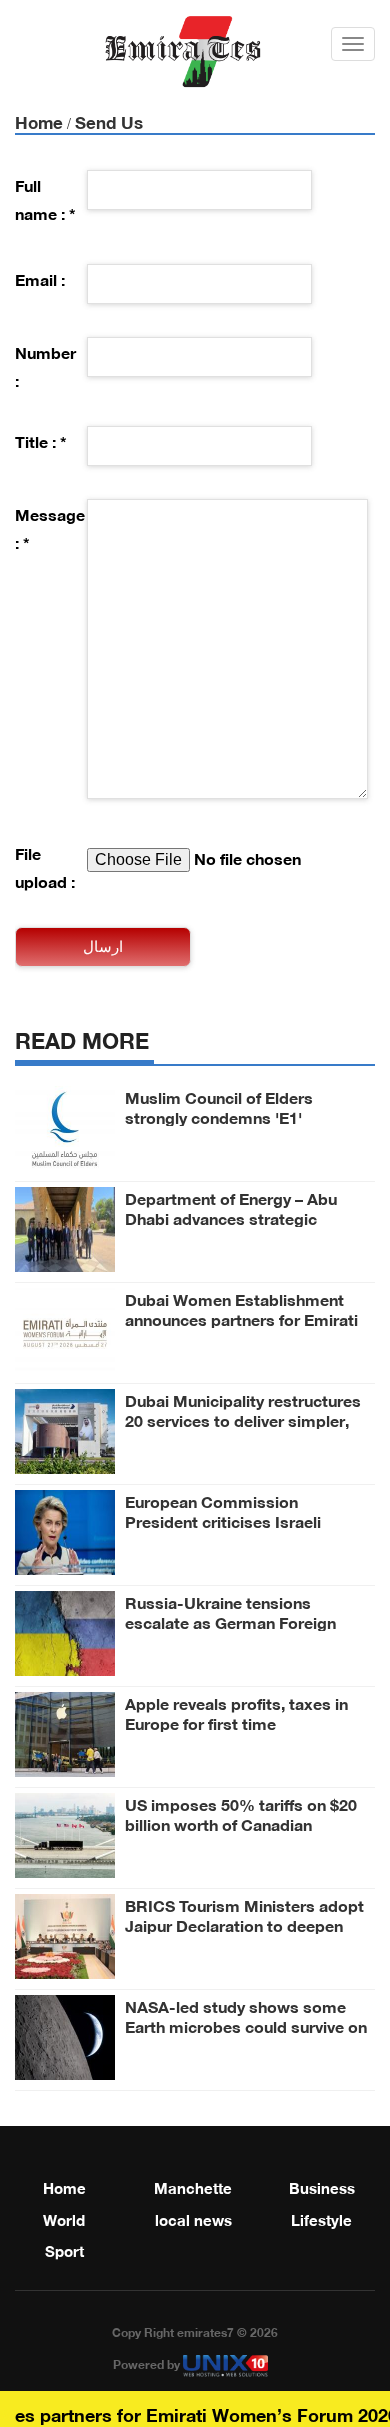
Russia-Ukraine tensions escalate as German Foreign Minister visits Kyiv (230, 1621)
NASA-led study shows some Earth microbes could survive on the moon (246, 2025)
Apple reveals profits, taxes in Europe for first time (236, 1712)
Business (322, 2186)
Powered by (148, 2363)
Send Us (109, 120)
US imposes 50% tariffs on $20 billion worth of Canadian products (241, 1823)
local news (193, 2218)
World (64, 2218)
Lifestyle (321, 2218)
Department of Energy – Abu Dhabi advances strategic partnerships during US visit (231, 1217)
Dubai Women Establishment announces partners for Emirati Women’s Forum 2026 (241, 1318)
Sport (64, 2249)
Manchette (193, 2186)
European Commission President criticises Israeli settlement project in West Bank (246, 1520)
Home (39, 120)
